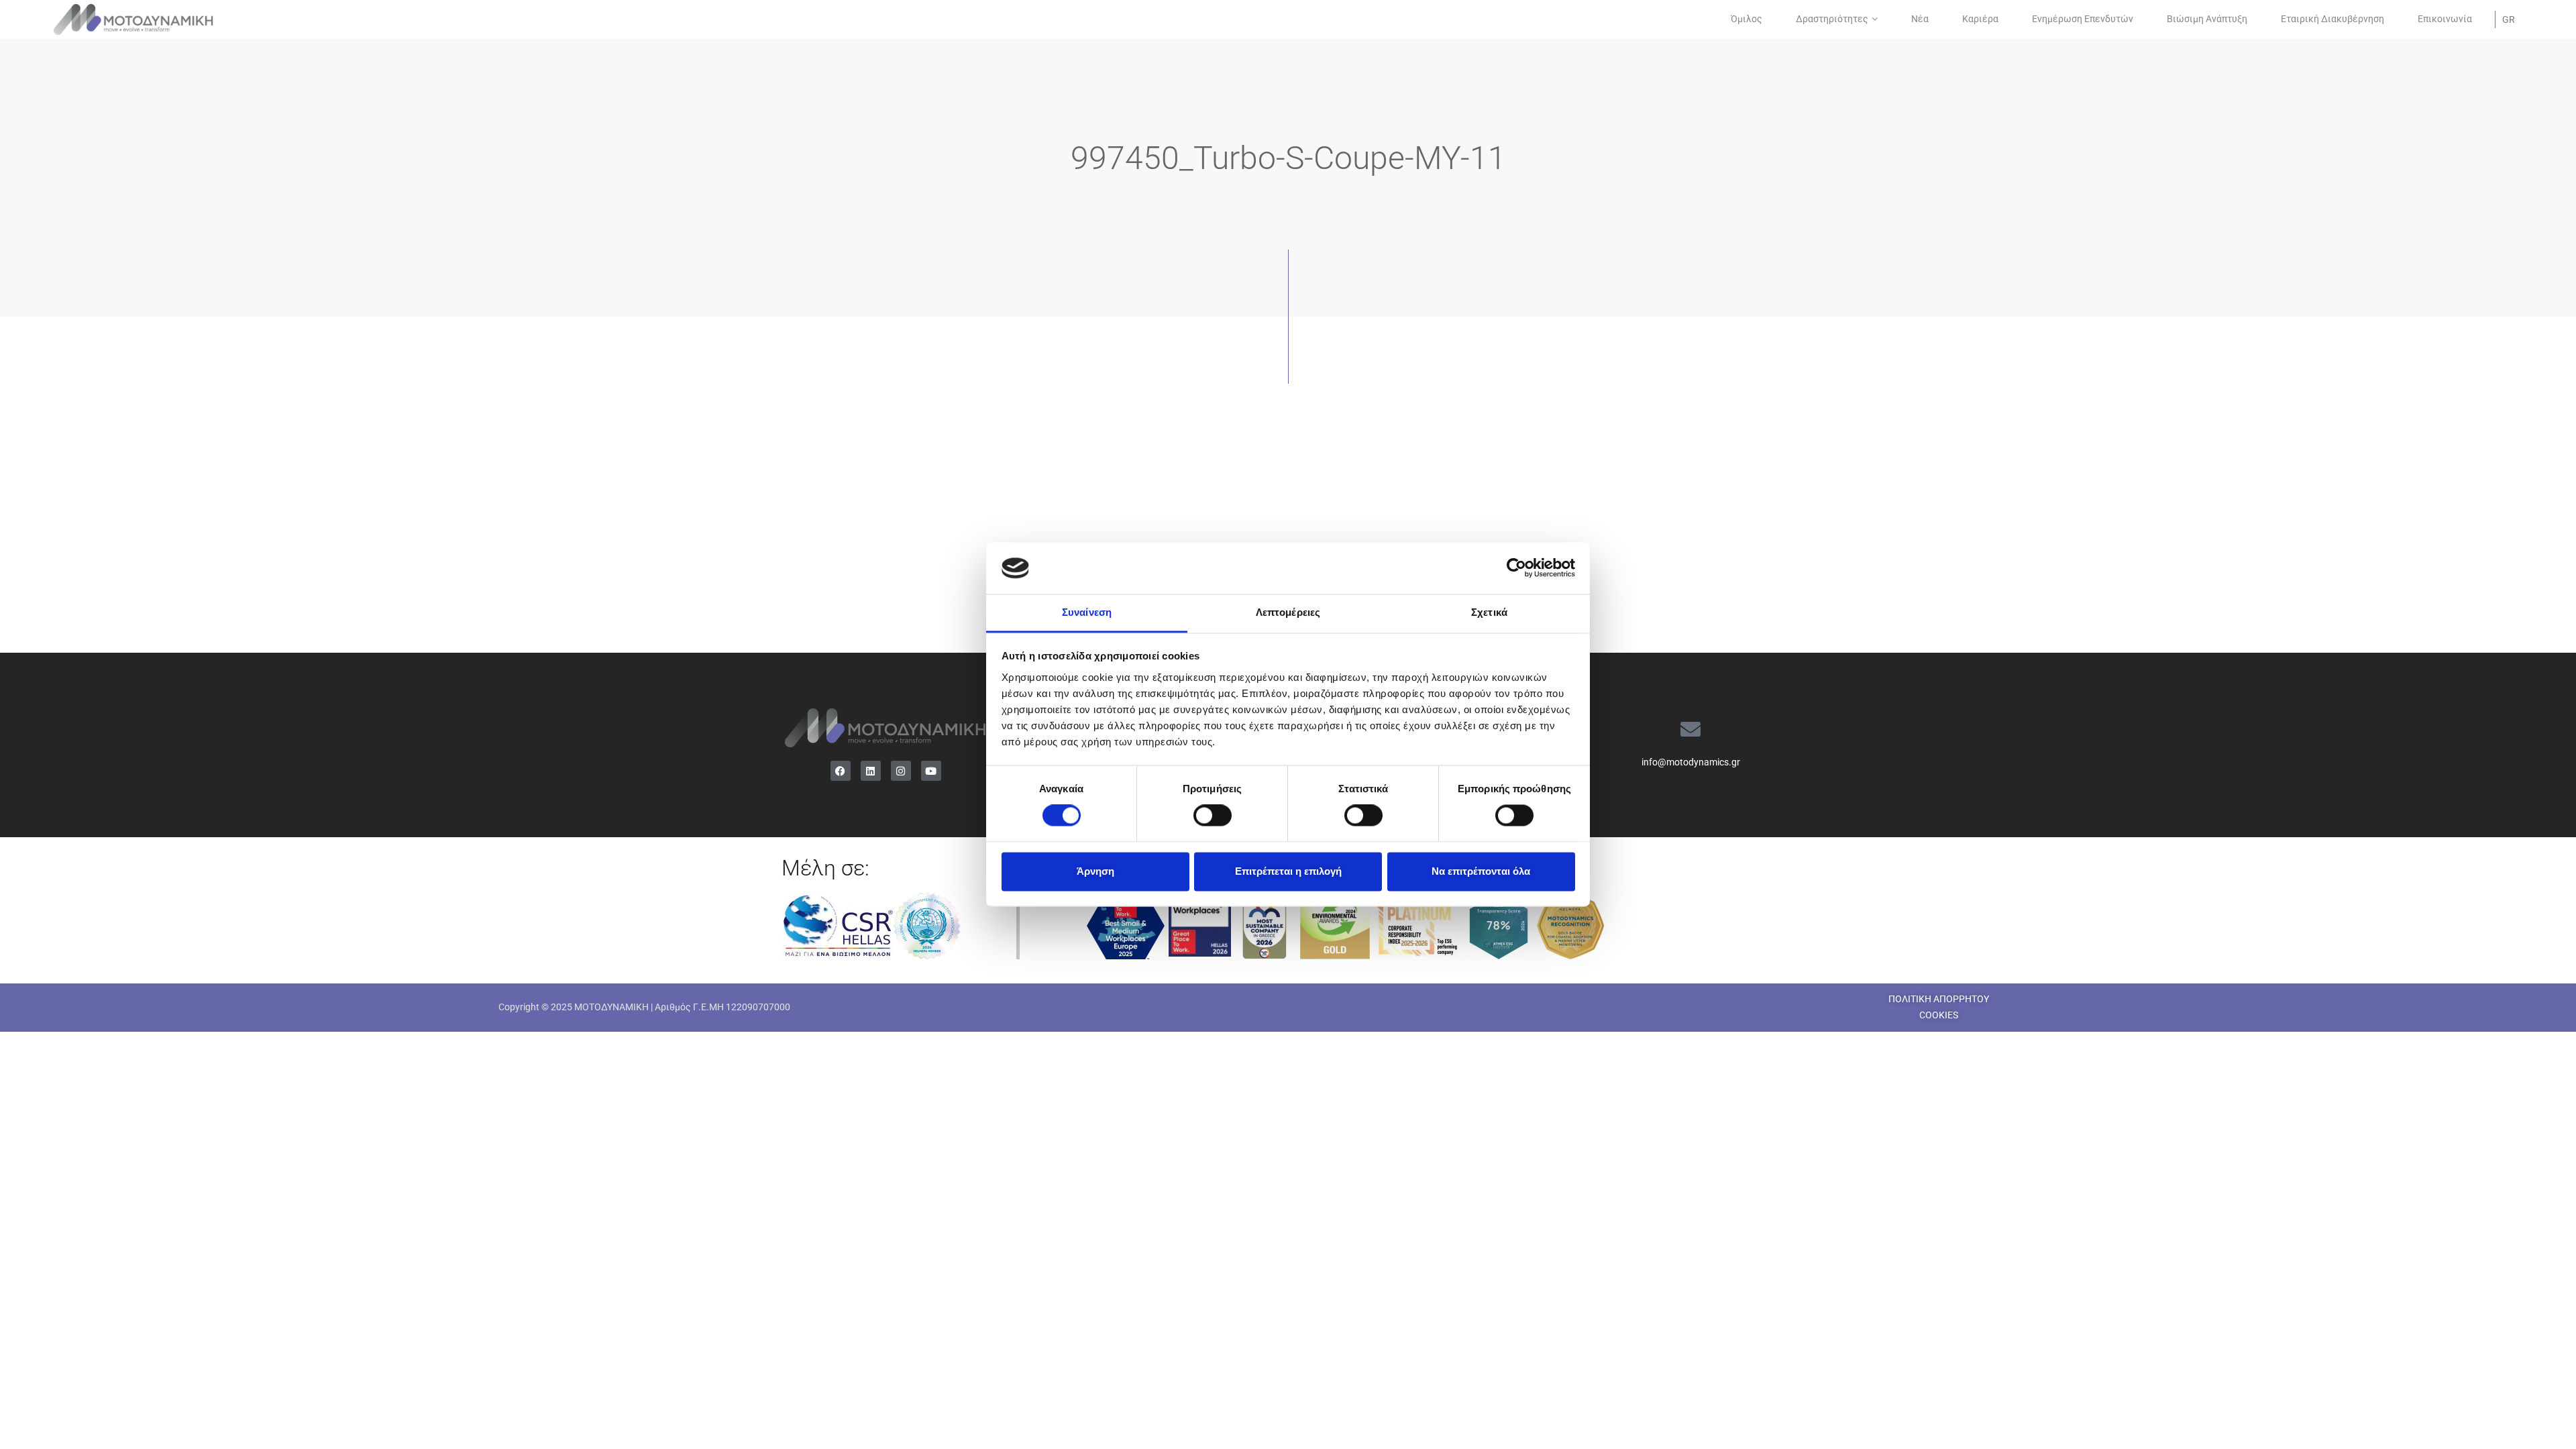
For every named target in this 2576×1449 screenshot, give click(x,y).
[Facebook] (841, 771)
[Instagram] (901, 771)
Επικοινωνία (2445, 19)
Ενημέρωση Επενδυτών (2083, 19)
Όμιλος (1747, 19)
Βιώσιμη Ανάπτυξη (2207, 19)
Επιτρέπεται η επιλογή (1288, 871)
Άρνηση (1095, 871)
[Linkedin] (871, 771)
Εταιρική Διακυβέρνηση (2332, 19)
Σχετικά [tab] (1489, 612)
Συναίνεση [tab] (1087, 612)
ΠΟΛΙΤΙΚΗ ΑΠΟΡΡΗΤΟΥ (1939, 999)
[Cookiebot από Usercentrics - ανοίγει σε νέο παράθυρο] (1516, 568)
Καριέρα (1980, 19)
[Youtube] (931, 771)
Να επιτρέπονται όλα (1481, 871)
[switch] (1213, 816)
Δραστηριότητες (1832, 19)
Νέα (1920, 19)
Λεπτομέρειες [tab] (1288, 612)
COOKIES (1939, 1015)
